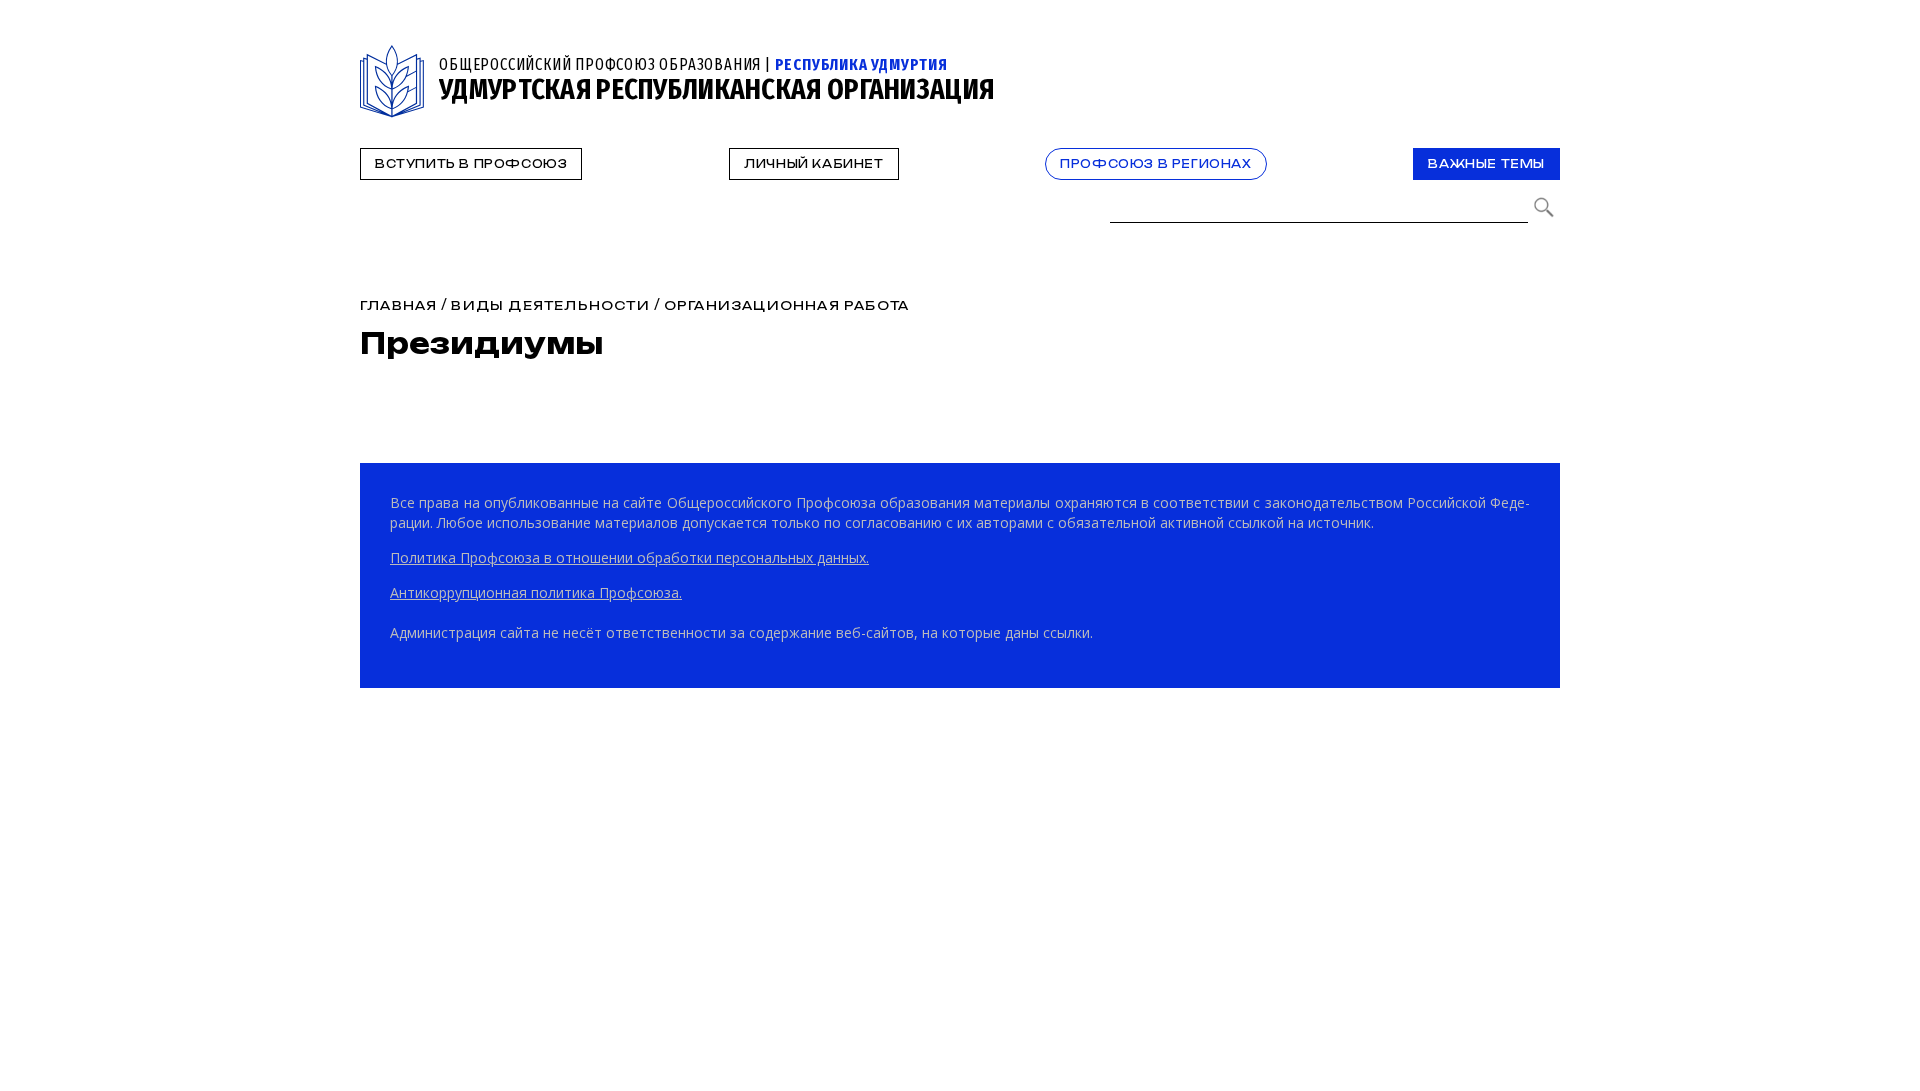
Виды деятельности (550, 305)
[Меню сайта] (1543, 56)
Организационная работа (786, 305)
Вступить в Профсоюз (471, 164)
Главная (398, 305)
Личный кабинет (813, 164)
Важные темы (1486, 164)
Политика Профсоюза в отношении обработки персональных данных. (629, 557)
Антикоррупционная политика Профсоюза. (536, 592)
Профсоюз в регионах (1155, 164)
